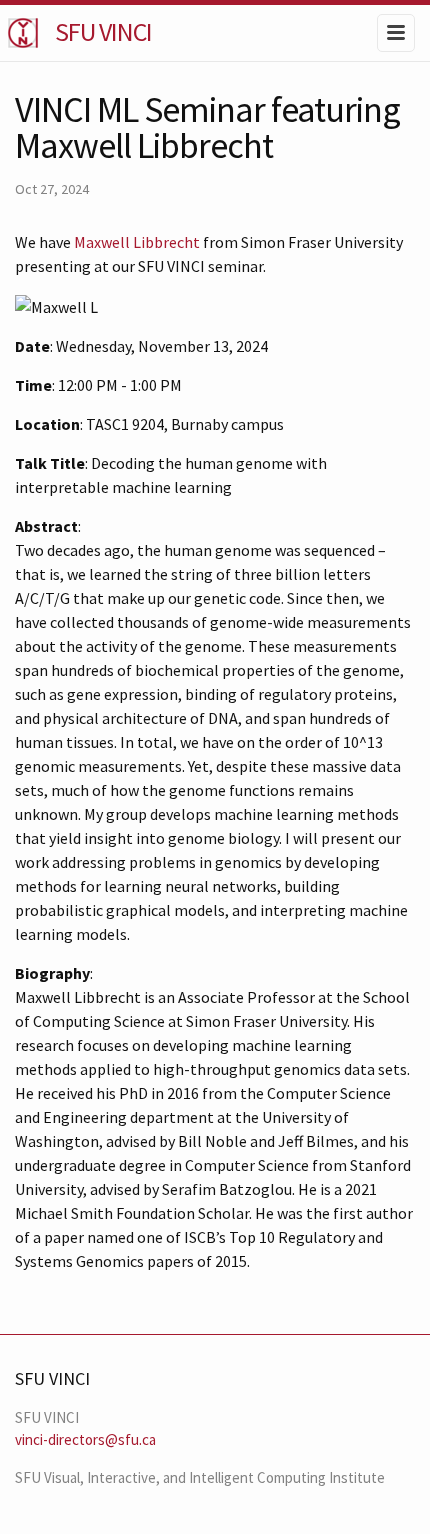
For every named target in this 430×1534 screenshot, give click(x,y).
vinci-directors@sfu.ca (85, 1439)
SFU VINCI (103, 31)
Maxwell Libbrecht (137, 242)
